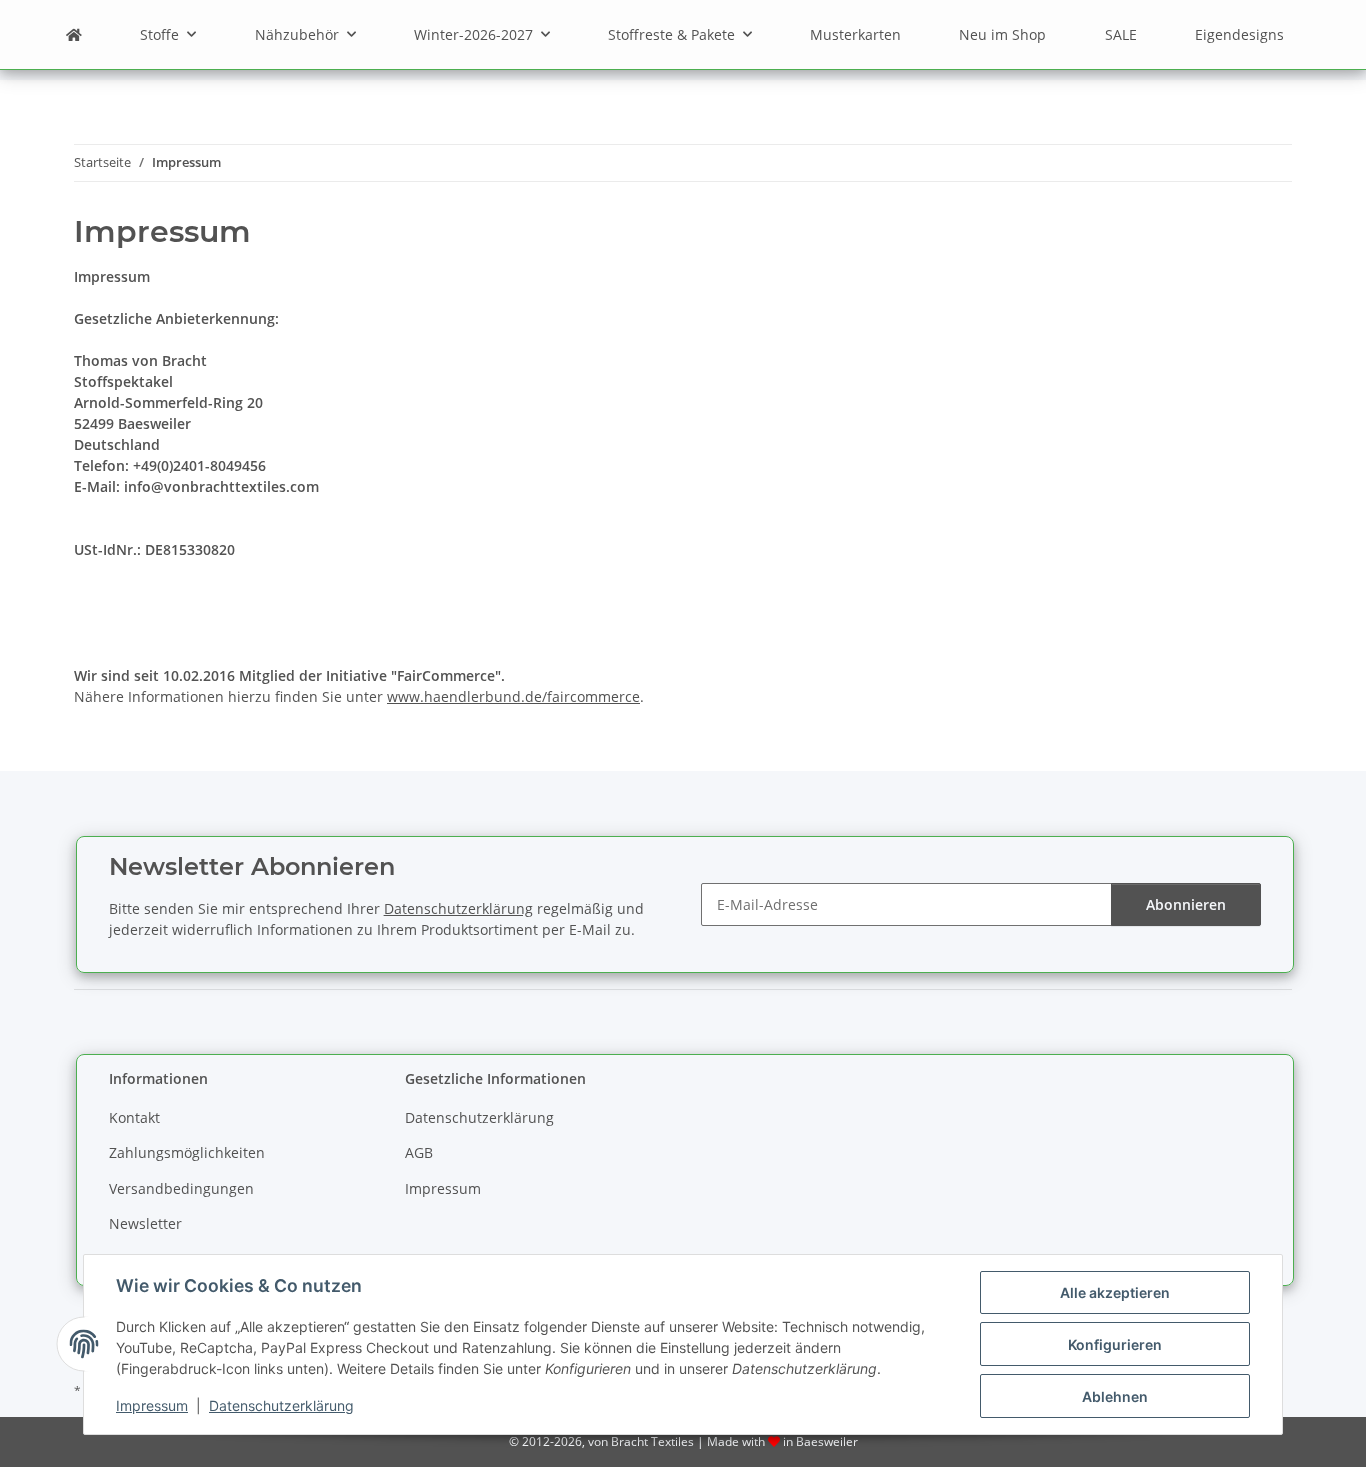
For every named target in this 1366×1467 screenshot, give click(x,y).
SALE (1121, 34)
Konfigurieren (1115, 1344)
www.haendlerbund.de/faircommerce (513, 696)
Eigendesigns (1239, 34)
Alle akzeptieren (1115, 1292)
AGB (419, 1152)
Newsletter (145, 1223)
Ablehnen (1115, 1396)
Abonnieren (1186, 904)
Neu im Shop (1002, 34)
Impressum (152, 1405)
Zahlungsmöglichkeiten (187, 1152)
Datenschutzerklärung (281, 1405)
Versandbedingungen (181, 1188)
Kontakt (134, 1117)
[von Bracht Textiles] (74, 34)
